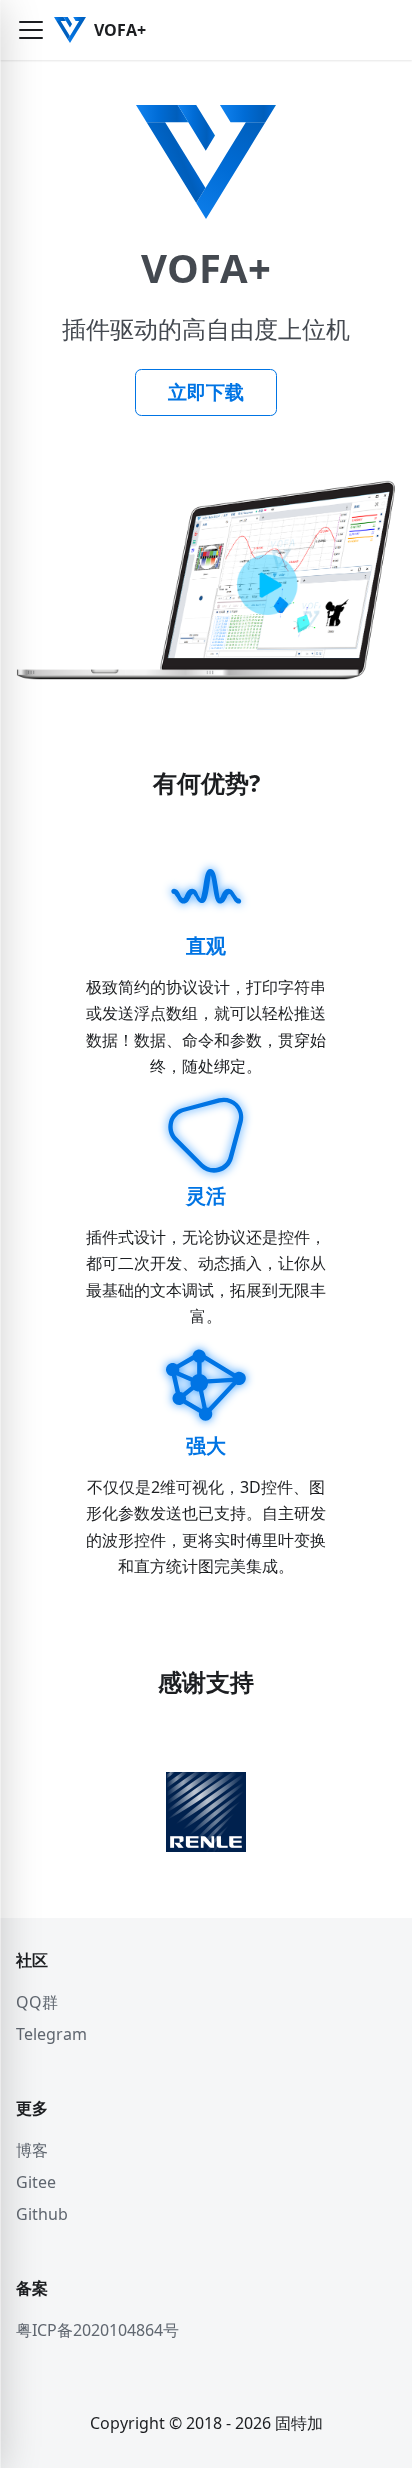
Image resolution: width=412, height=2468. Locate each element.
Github (42, 2214)
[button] (31, 30)
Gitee (36, 2182)
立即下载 (206, 392)
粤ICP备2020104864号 (97, 2330)
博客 (32, 2150)
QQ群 (37, 2002)
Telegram (51, 2034)
